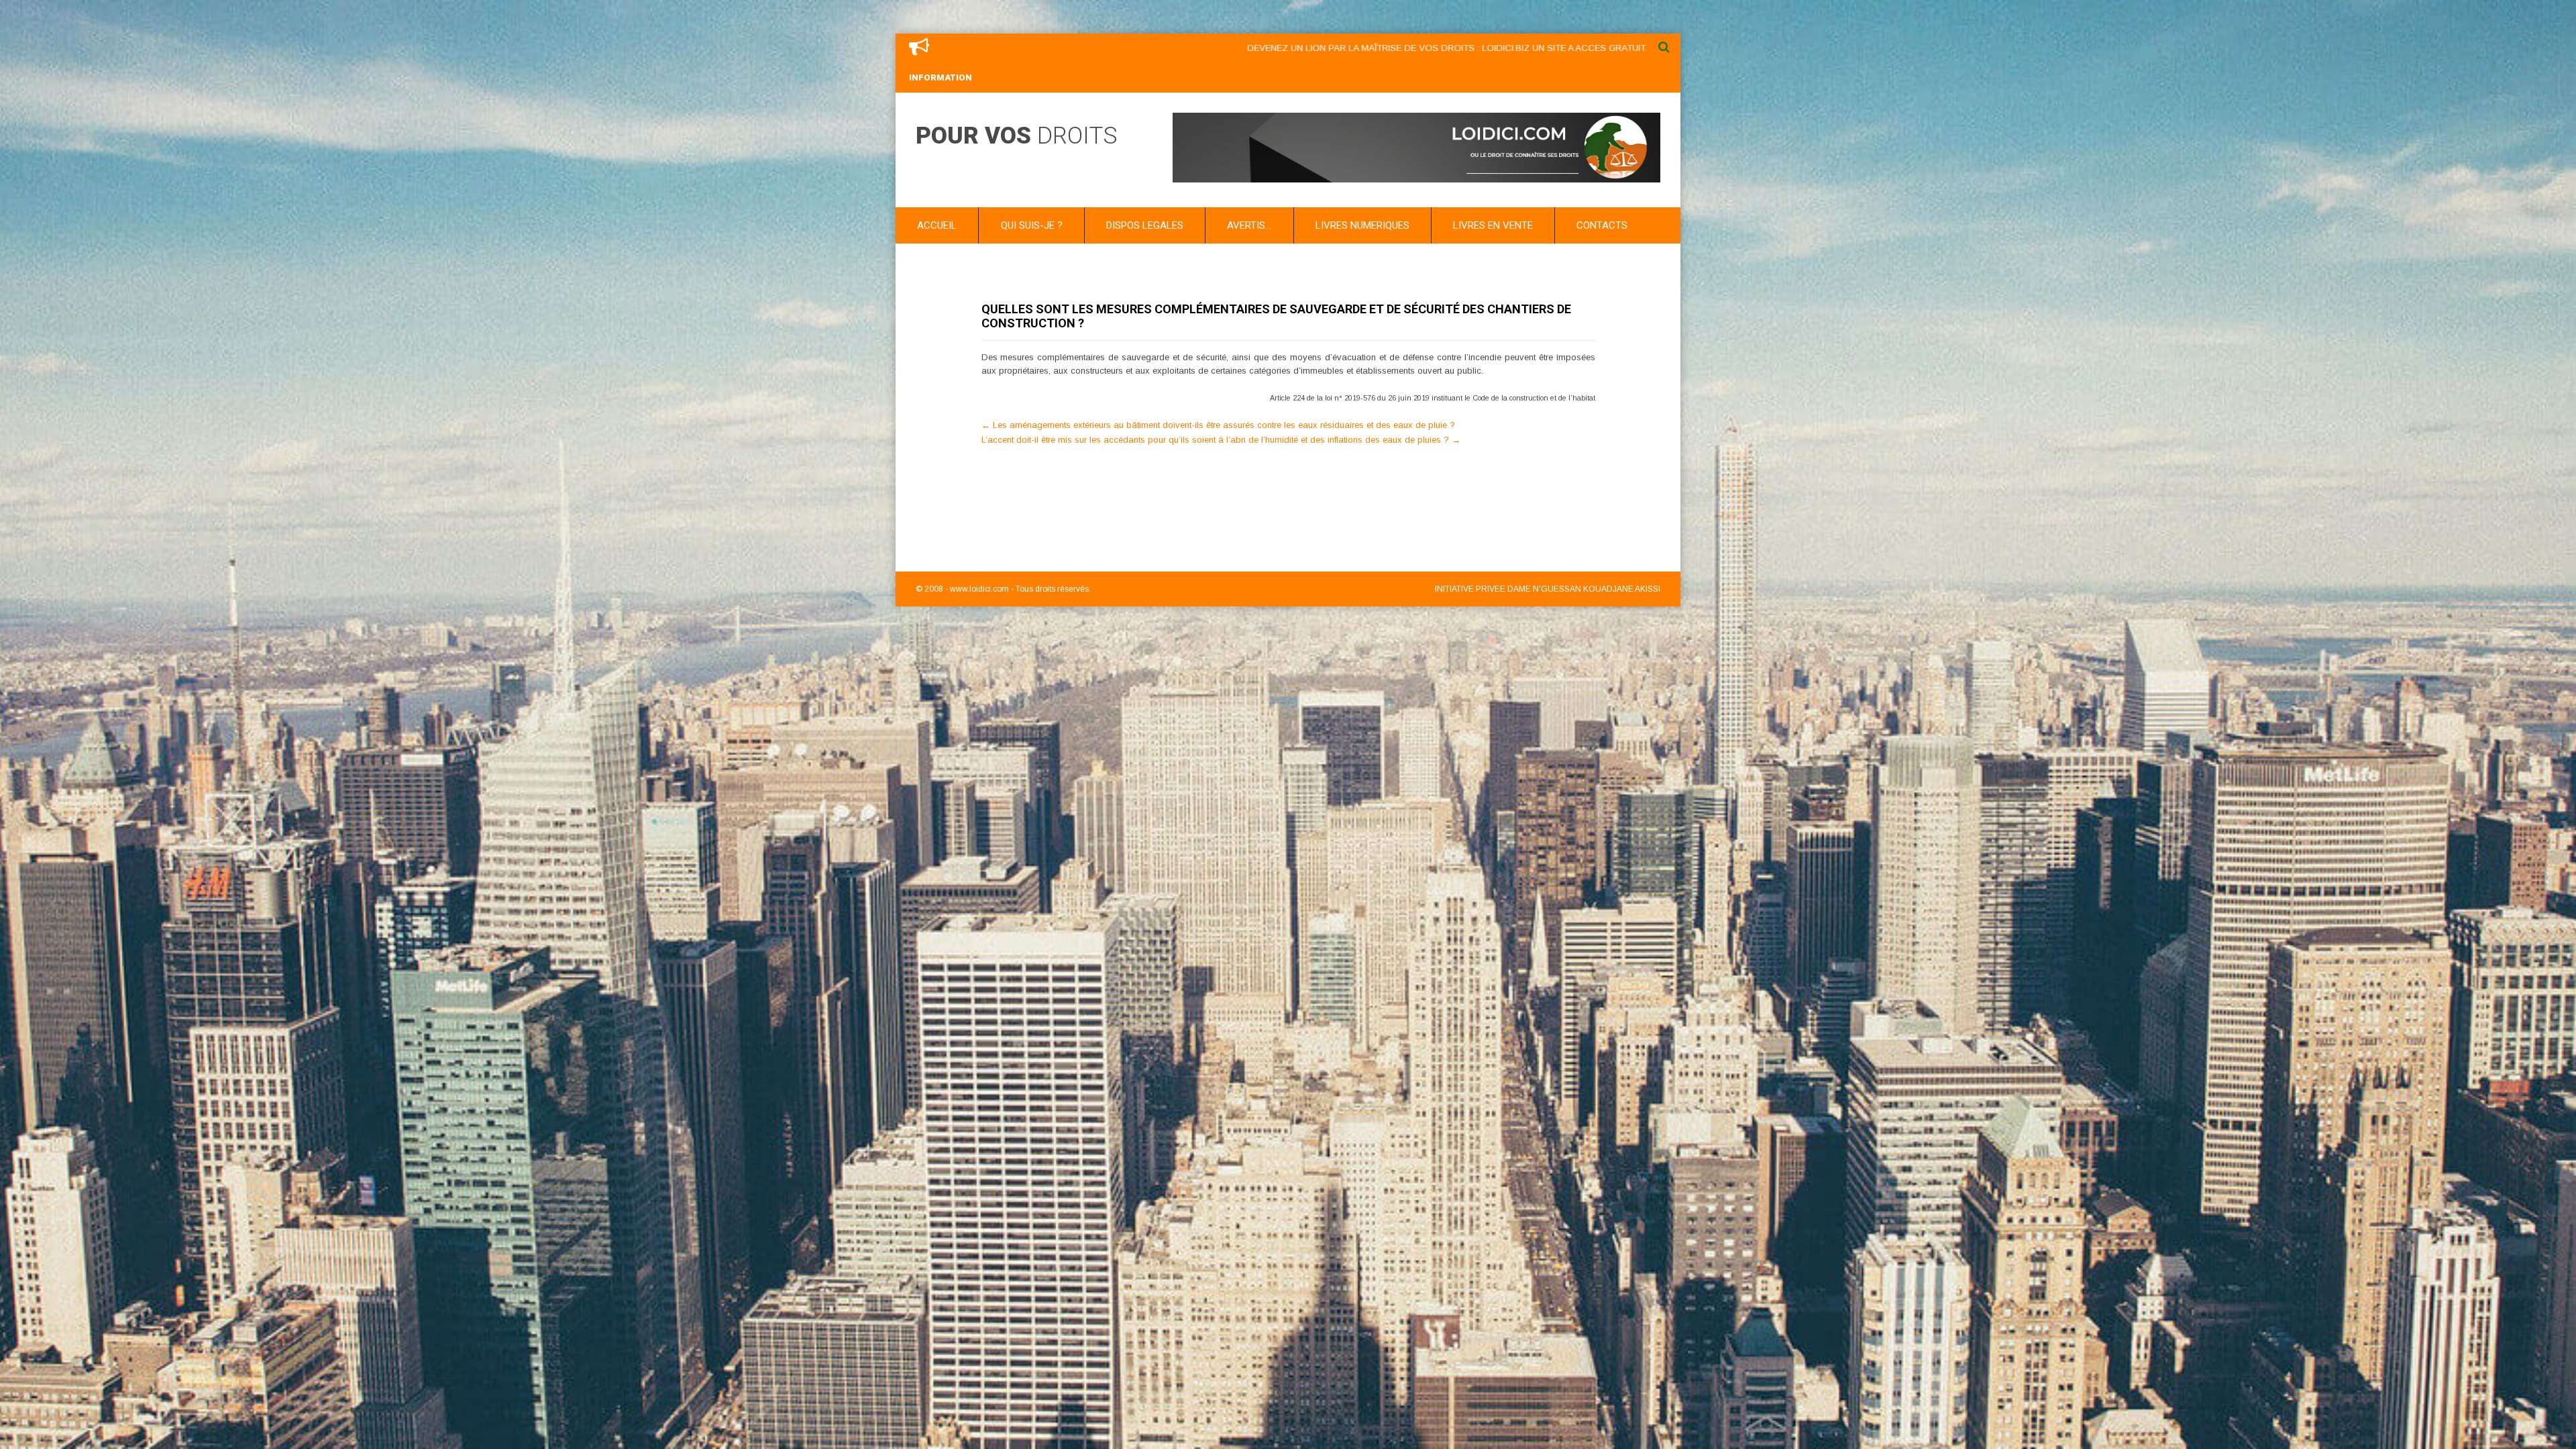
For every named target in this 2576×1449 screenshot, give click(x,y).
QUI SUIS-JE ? (1032, 225)
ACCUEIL (937, 225)
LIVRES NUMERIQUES (1362, 225)
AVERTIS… (1249, 225)
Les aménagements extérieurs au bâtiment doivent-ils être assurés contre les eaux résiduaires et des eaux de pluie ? (1218, 425)
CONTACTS (1602, 225)
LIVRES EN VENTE (1493, 225)
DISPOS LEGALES (1145, 225)
